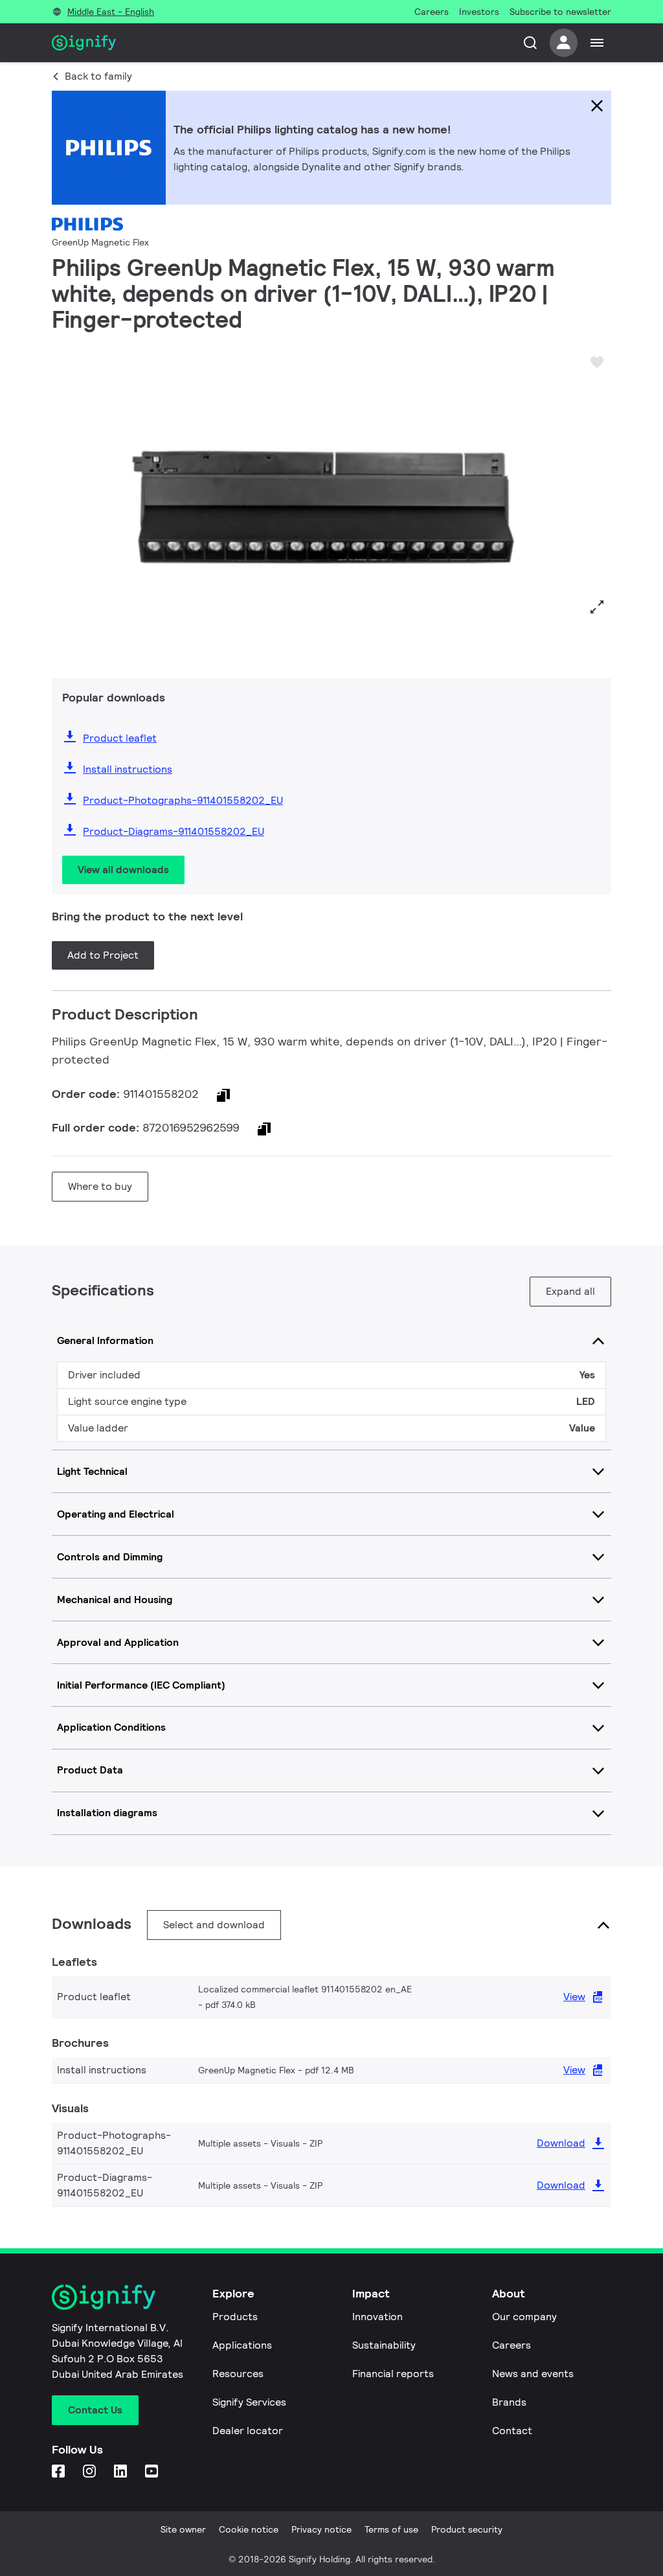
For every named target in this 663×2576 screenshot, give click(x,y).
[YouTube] (153, 2472)
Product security (467, 2529)
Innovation (377, 2317)
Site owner (183, 2529)
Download (561, 2143)
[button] (66, 505)
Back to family (98, 76)
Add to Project (103, 955)
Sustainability (384, 2345)
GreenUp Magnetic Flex (100, 242)
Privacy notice (321, 2529)
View (574, 1997)
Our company (524, 2317)
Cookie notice (249, 2529)
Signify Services (249, 2402)
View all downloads (123, 870)
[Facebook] (60, 2472)
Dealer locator (248, 2431)
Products (235, 2317)
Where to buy (100, 1186)
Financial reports (393, 2374)
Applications (242, 2345)
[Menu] (597, 43)
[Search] (530, 43)
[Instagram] (91, 2472)
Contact (512, 2431)
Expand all (570, 1291)
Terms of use (391, 2529)
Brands (509, 2402)
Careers (511, 2345)
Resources (238, 2374)
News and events (533, 2374)
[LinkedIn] (122, 2472)
